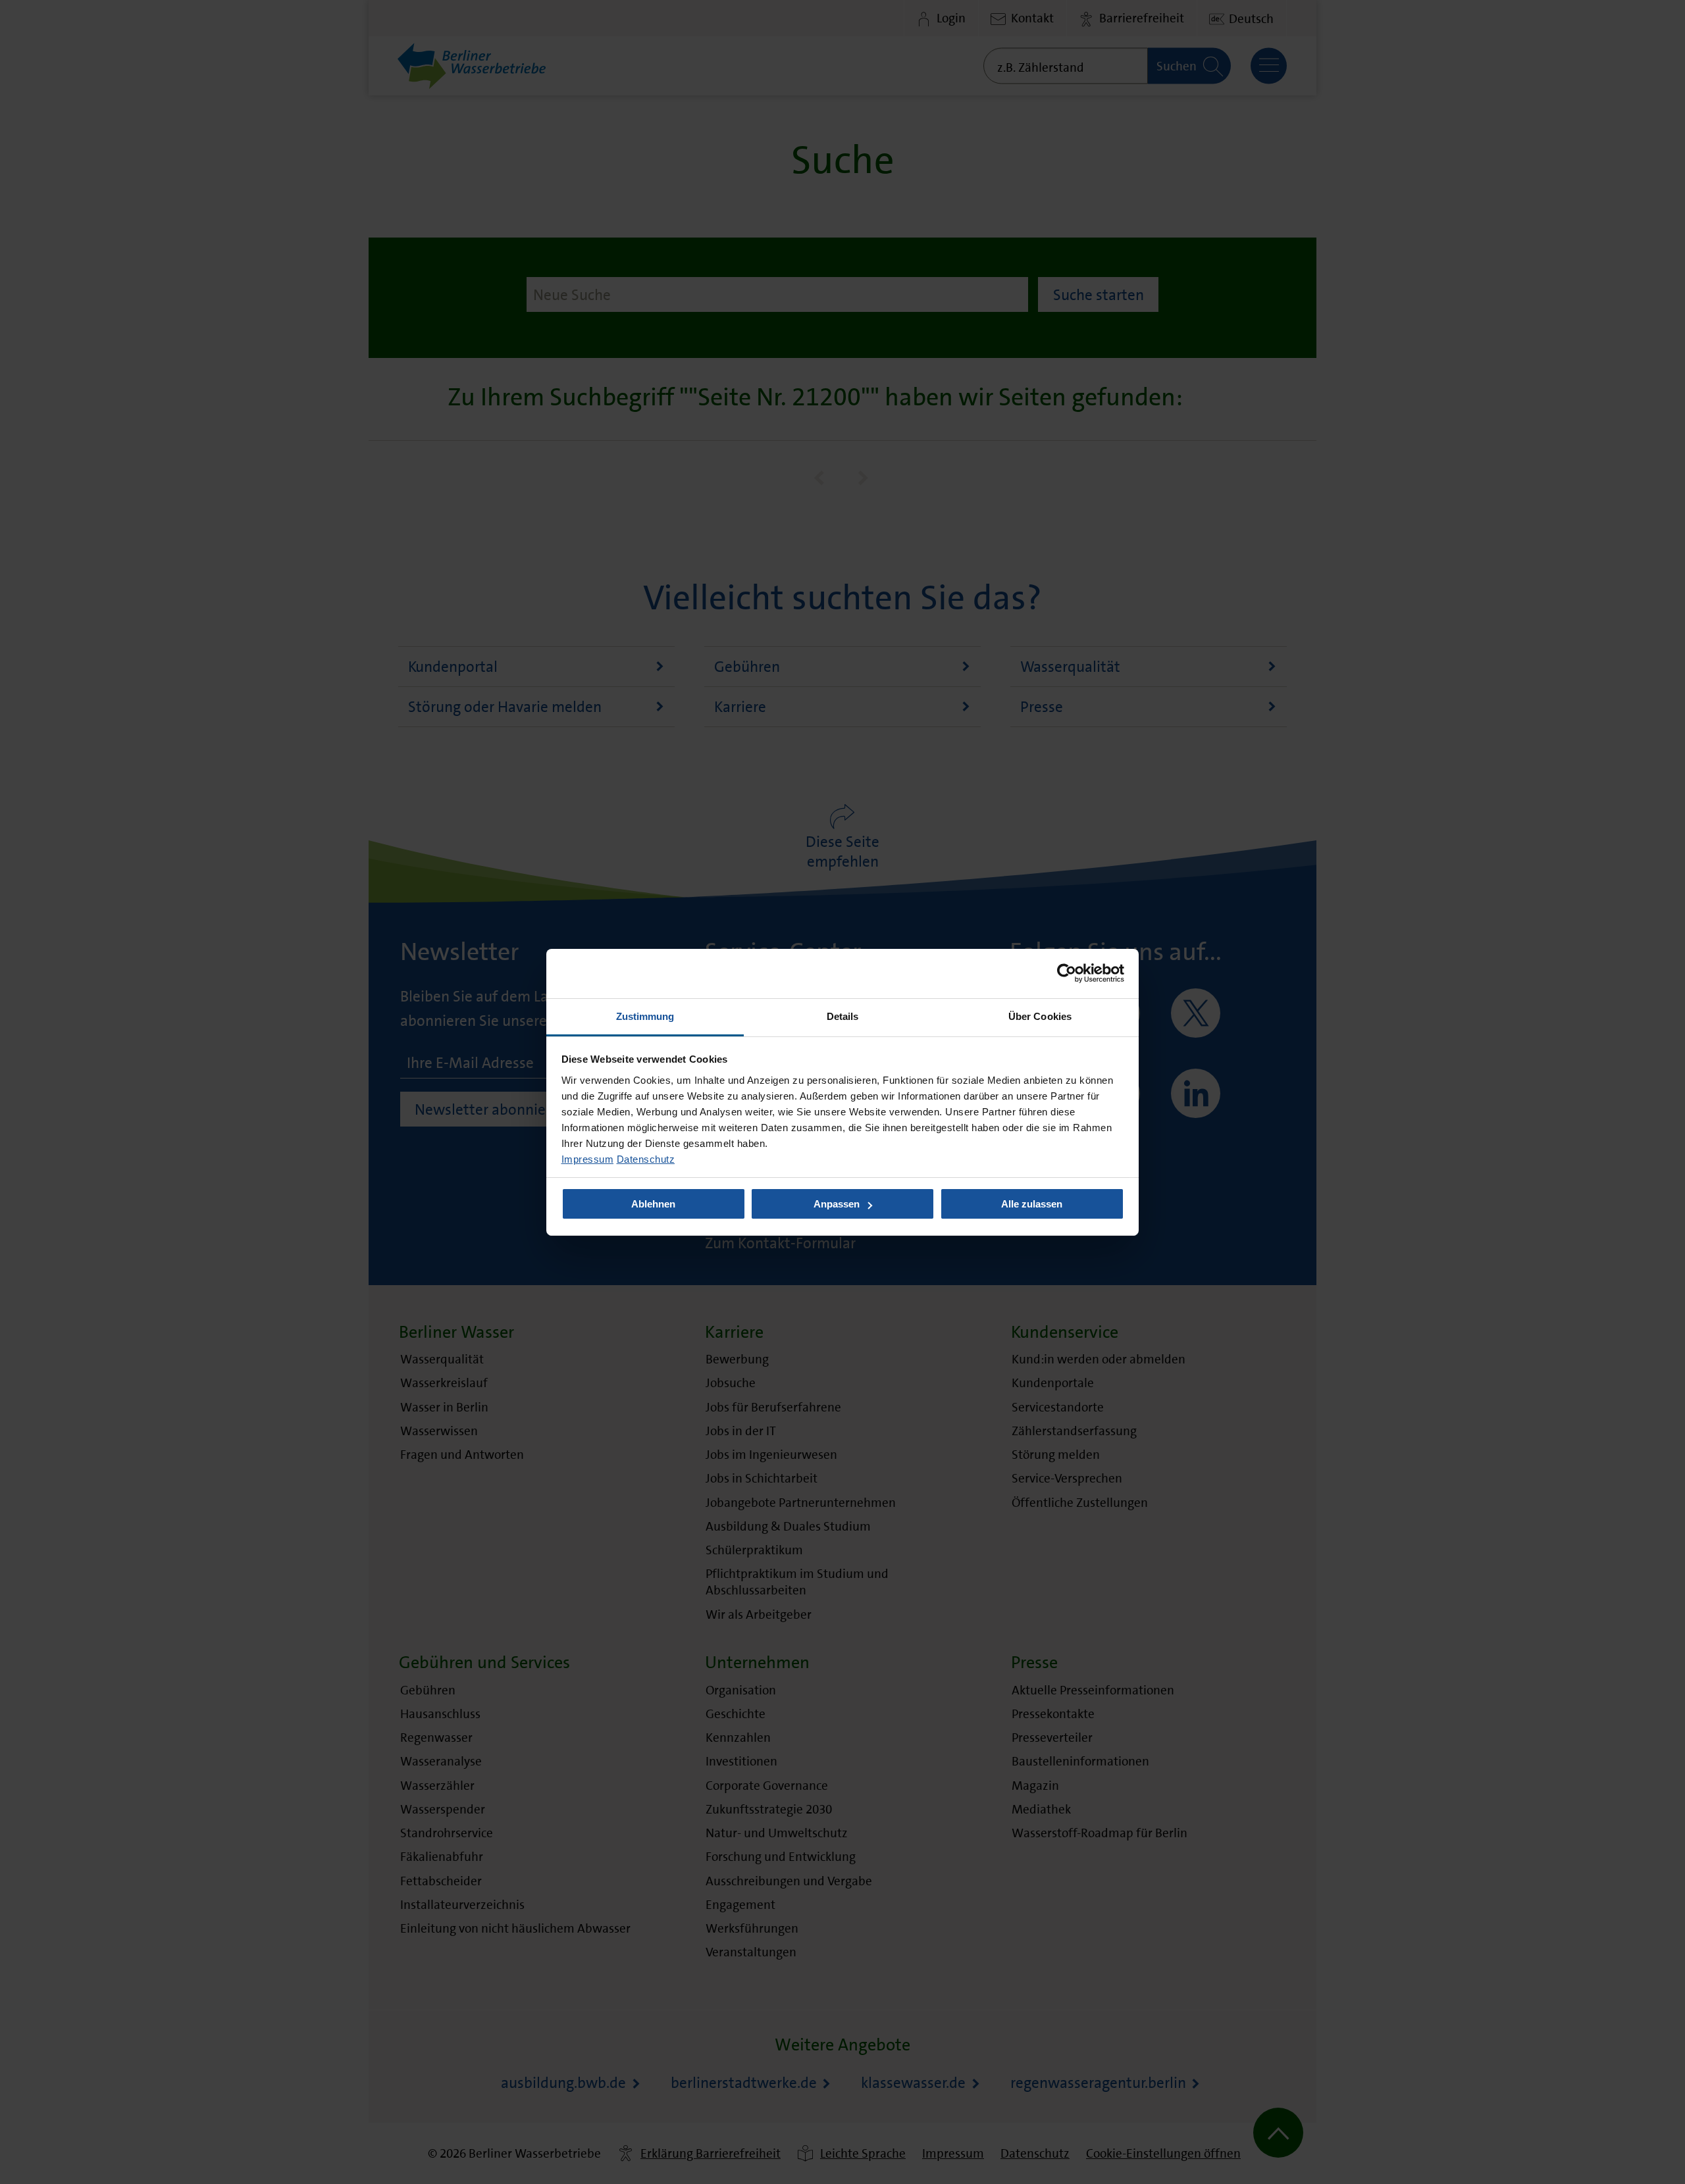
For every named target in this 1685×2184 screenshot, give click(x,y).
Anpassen (837, 1204)
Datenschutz (646, 1158)
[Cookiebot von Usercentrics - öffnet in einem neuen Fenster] (1067, 973)
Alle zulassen (1032, 1204)
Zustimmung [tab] (645, 1016)
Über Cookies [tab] (1040, 1016)
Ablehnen (653, 1204)
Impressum (588, 1158)
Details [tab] (843, 1016)
